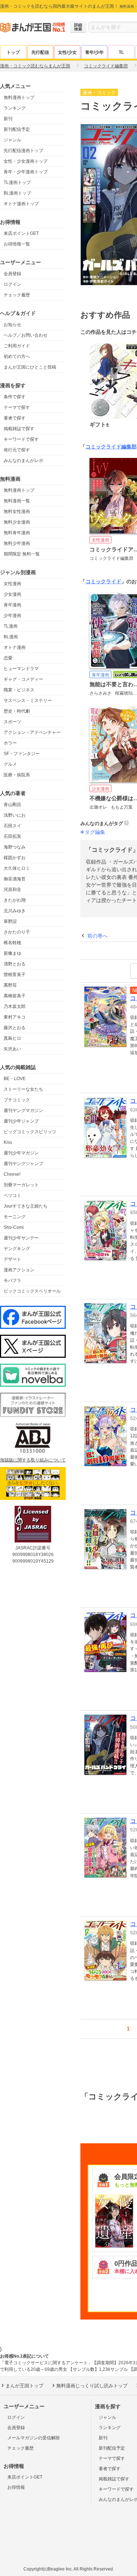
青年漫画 (12, 605)
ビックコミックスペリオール (32, 1291)
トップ (13, 52)
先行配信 (40, 52)
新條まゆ (12, 953)
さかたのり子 (17, 932)
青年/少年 (94, 52)
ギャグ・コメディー (23, 679)
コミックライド (103, 581)
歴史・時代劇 (17, 711)
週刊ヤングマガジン (23, 1110)
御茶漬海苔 (15, 879)
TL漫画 (11, 626)
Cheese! (12, 1174)
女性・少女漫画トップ (26, 161)
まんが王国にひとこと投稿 (30, 367)
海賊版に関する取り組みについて (33, 1460)
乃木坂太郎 (15, 1006)
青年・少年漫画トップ (26, 172)
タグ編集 (95, 832)
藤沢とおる (15, 1028)
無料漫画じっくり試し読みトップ (92, 2386)
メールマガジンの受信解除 (34, 2438)
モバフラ (12, 1280)
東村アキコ (15, 1017)
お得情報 (16, 2487)
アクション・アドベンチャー (32, 732)
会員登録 (12, 274)
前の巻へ (98, 936)
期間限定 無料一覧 (22, 554)
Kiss (8, 1142)
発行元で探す (17, 450)
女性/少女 (67, 52)
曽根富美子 (15, 975)
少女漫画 (12, 594)
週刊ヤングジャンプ (23, 1164)
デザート (12, 1259)
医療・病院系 (17, 775)
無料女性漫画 (17, 511)
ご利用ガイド (17, 346)
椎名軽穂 (12, 943)
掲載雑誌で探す (19, 429)
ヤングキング (17, 1249)
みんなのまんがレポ (23, 461)
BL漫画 (11, 637)
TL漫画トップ (17, 182)
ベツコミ (12, 1195)
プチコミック (17, 1100)
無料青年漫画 (17, 533)
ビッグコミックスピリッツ (30, 1132)
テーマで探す (17, 407)
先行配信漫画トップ (23, 151)
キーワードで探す (21, 439)
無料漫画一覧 (17, 501)
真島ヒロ (12, 1038)
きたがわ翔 (15, 900)
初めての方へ (17, 356)
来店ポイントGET (21, 233)
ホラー (10, 743)
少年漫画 (12, 616)
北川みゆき (15, 911)
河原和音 (12, 890)
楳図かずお (15, 858)
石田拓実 (12, 836)
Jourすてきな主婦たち (26, 1206)
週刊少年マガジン (21, 1153)
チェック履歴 (17, 295)
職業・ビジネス (19, 690)
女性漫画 (12, 584)
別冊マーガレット (21, 1185)
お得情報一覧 (17, 244)
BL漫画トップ (17, 193)
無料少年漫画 (17, 543)
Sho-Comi (14, 1227)
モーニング (15, 1217)
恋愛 (8, 658)
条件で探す (15, 397)
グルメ (10, 764)
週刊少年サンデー (21, 1238)
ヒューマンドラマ (21, 669)
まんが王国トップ (24, 2386)
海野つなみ (15, 847)
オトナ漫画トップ (21, 204)
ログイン (12, 284)
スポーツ (12, 722)
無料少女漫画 (17, 522)
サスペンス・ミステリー (28, 701)
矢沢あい (12, 1049)
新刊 (8, 119)
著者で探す (15, 418)
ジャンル (12, 140)
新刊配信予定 (17, 129)
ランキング (15, 108)
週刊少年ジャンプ (21, 1121)
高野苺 (10, 985)
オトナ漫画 (15, 647)
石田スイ (12, 826)
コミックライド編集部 (111, 447)
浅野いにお (15, 815)
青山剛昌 (12, 805)
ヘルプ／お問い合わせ (26, 335)
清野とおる (15, 964)
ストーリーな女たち (23, 1089)
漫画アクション (19, 1270)
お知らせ (12, 325)
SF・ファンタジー (22, 754)
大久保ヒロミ (17, 868)
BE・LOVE (15, 1079)
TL (121, 52)
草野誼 (10, 921)
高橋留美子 (15, 996)
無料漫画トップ (19, 97)
